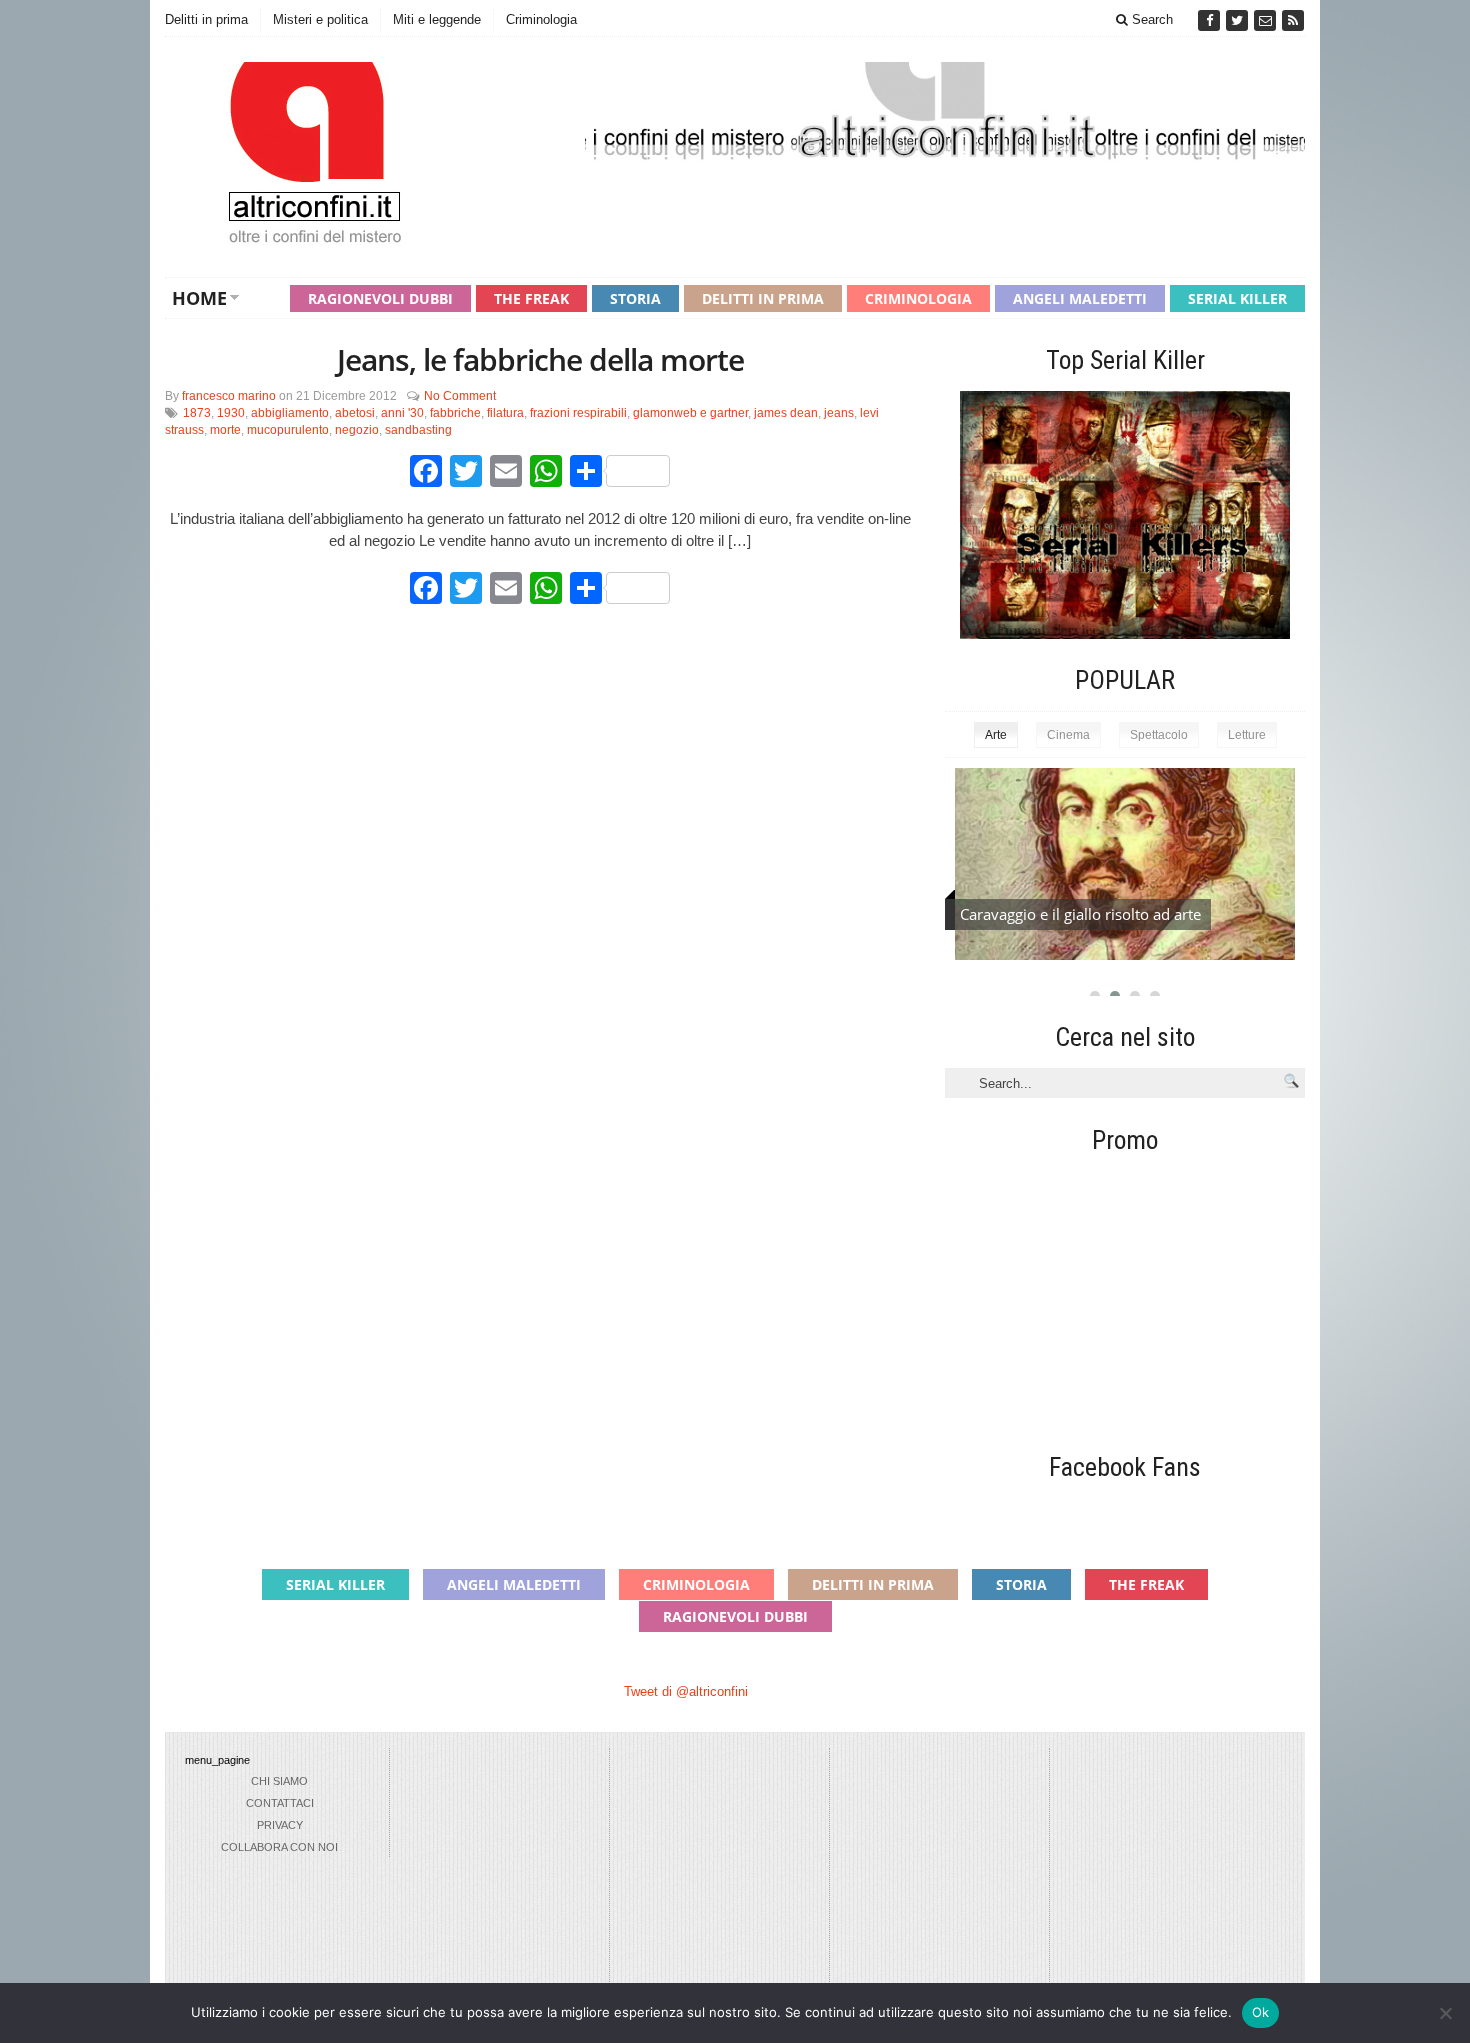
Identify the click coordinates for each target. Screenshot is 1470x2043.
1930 (231, 413)
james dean (786, 413)
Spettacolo (1159, 735)
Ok (1261, 2012)
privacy (280, 1825)
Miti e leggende (437, 19)
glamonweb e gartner (690, 413)
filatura (505, 413)
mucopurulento (288, 430)
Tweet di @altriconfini (686, 1691)
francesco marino (229, 396)
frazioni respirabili (578, 413)
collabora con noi (279, 1847)
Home (199, 298)
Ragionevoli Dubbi (380, 298)
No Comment (460, 396)
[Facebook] (1211, 20)
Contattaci (280, 1803)
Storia (635, 298)
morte (225, 430)
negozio (357, 430)
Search (1150, 19)
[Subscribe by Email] (1267, 20)
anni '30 (402, 413)
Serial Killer (1237, 298)
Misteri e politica (320, 19)
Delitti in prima (206, 19)
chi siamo (279, 1781)
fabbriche (455, 413)
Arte (996, 735)
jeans (839, 413)
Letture (1247, 735)
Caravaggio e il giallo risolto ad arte (1080, 914)
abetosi (355, 413)
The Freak (531, 298)
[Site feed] (1293, 20)
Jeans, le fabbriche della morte (540, 359)
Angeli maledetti (1080, 298)
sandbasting (418, 430)
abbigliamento (290, 413)
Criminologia (541, 19)
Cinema (1068, 735)
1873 (197, 413)
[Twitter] (1239, 20)
